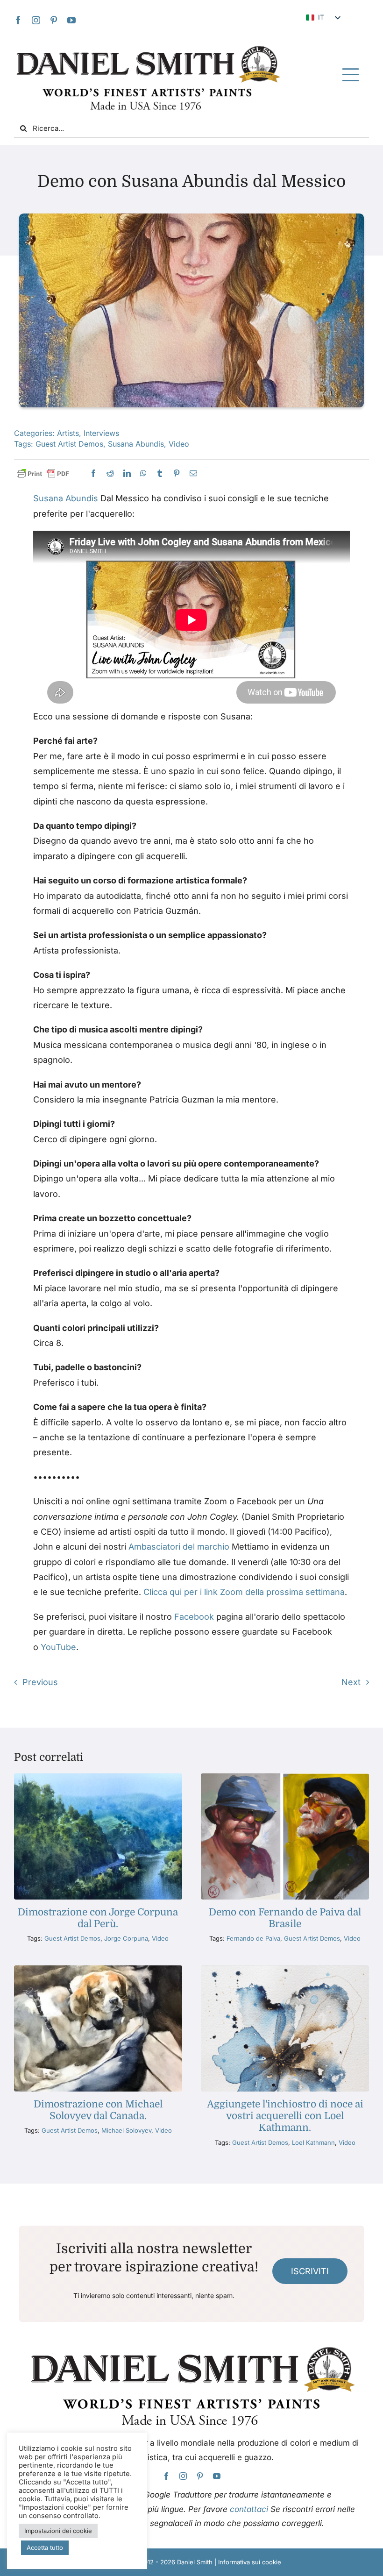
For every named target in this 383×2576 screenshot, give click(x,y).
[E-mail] (193, 473)
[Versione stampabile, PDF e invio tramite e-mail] (43, 474)
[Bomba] (143, 473)
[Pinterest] (54, 20)
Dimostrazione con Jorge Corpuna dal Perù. (98, 1918)
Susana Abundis (136, 444)
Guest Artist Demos (69, 444)
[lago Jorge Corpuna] (98, 1777)
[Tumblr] (160, 473)
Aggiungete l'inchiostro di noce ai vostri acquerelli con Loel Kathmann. (285, 2116)
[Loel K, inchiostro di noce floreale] (285, 1969)
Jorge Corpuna (126, 1938)
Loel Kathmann (313, 2142)
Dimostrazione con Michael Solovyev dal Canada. (98, 2110)
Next (351, 1682)
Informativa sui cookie (250, 2562)
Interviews (101, 433)
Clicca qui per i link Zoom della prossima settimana (244, 1592)
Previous (40, 1682)
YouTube (58, 1647)
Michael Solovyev (126, 2130)
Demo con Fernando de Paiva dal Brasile (285, 1918)
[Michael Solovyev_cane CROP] (98, 1969)
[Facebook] (18, 20)
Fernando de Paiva (253, 1938)
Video (179, 444)
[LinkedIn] (127, 473)
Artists (68, 433)
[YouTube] (71, 20)
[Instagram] (36, 20)
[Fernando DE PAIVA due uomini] (285, 1777)
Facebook (194, 1617)
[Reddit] (110, 473)
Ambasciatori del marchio (179, 1547)
